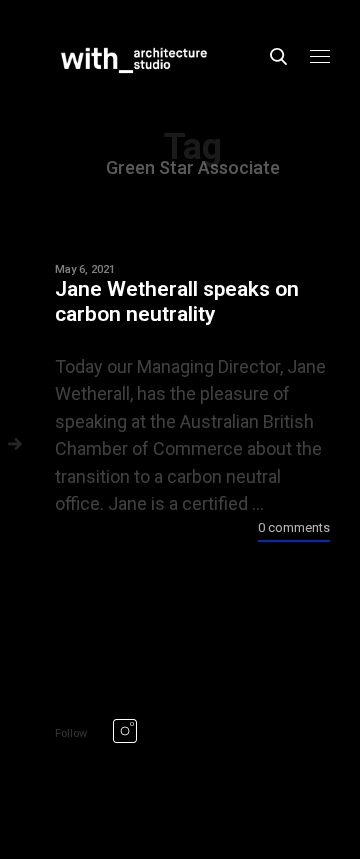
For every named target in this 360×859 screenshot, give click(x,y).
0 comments (294, 527)
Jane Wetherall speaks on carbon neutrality (177, 301)
